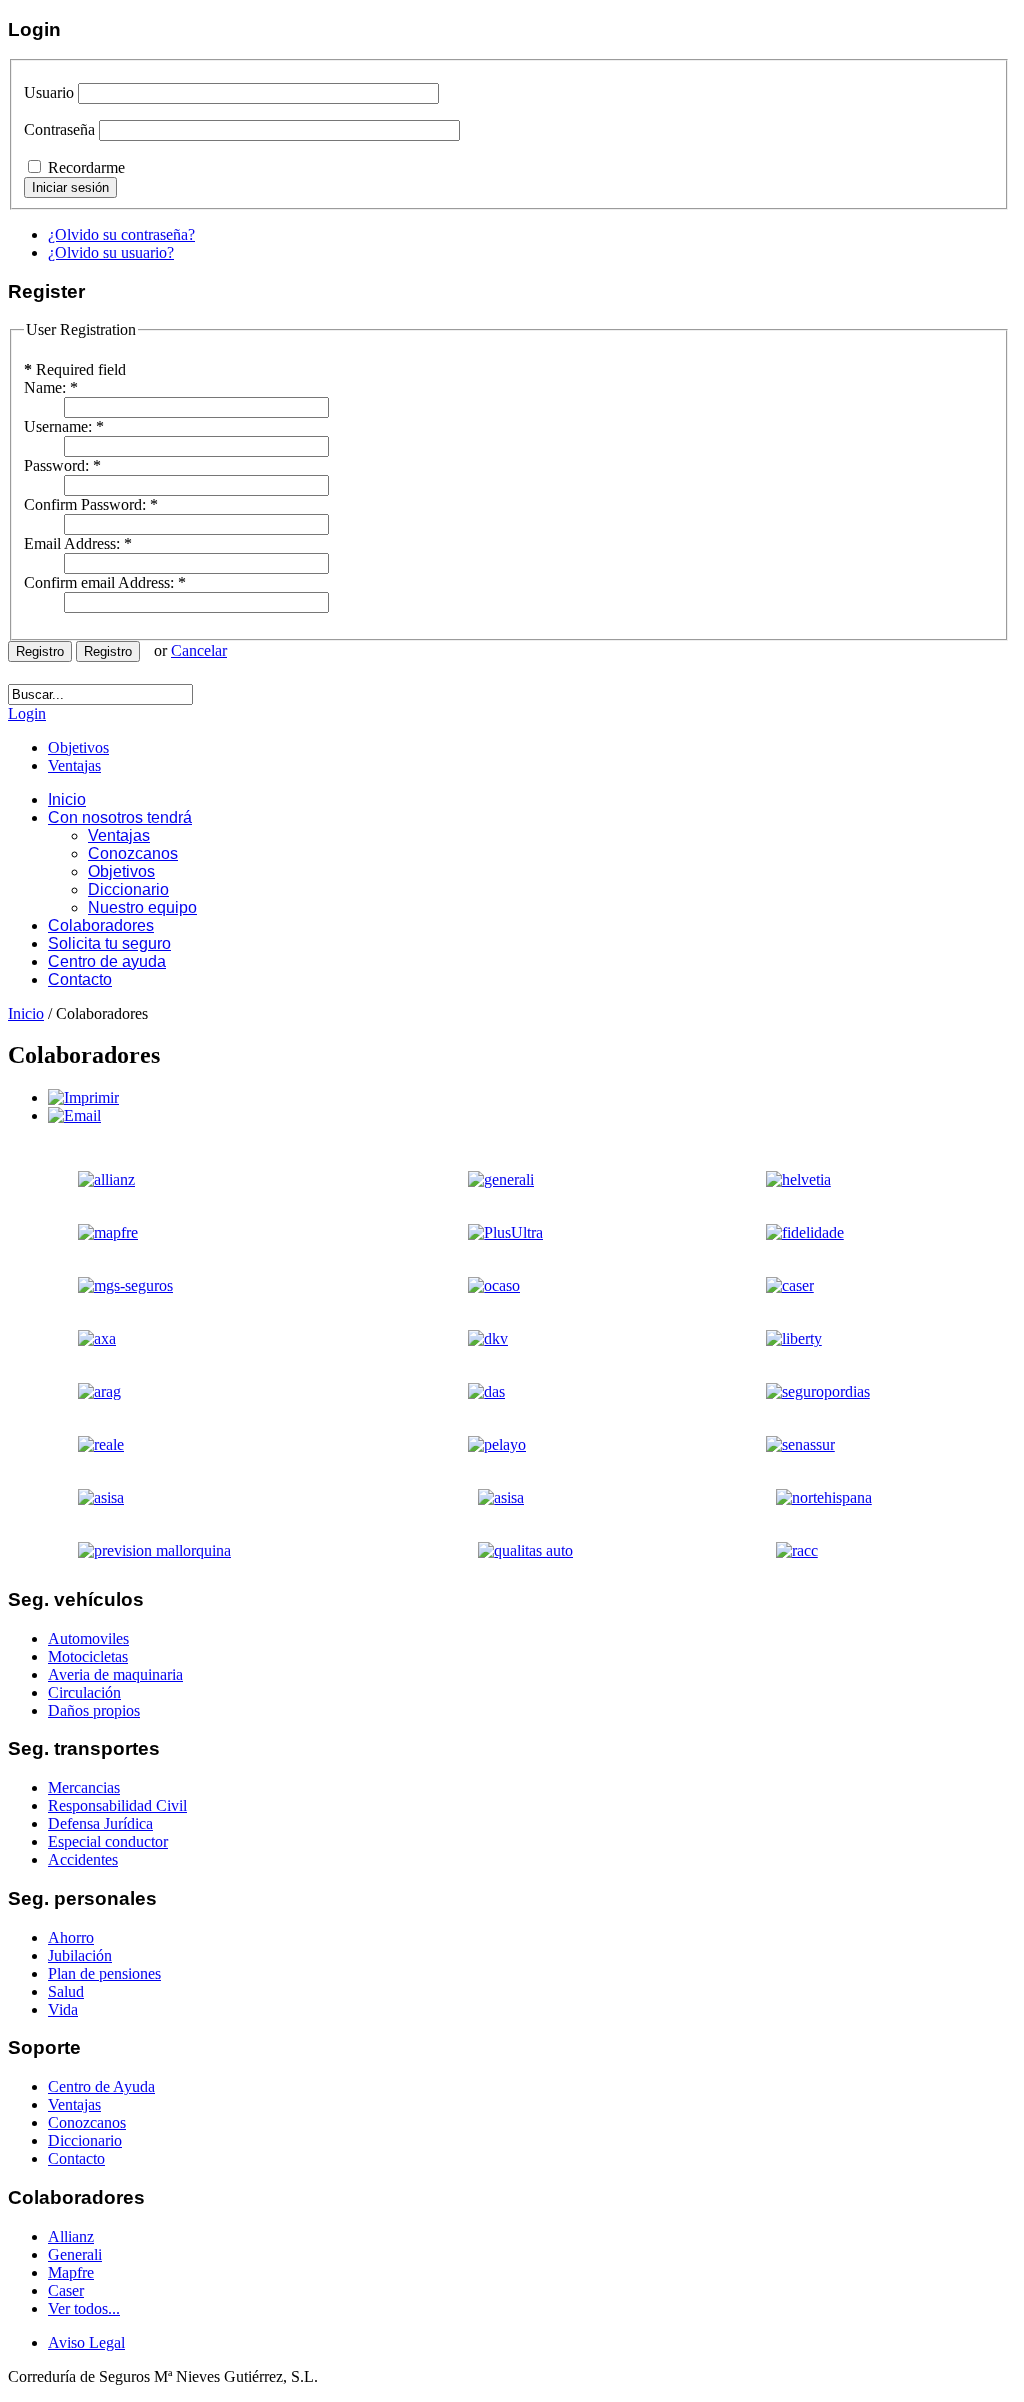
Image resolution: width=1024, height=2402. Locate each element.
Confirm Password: (91, 504)
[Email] (74, 1115)
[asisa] (471, 1497)
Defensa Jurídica (100, 1823)
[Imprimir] (83, 1097)
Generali (75, 2254)
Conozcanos (87, 2122)
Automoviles (88, 1638)
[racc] (767, 1550)
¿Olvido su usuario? (111, 252)
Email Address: (78, 543)
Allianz (71, 2236)
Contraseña (59, 129)
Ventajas (74, 765)
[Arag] (69, 1391)
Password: (62, 465)
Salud (66, 1991)
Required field (75, 369)
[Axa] (67, 1338)
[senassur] (775, 1444)
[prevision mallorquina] (124, 1550)
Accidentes (83, 1859)
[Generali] (476, 1179)
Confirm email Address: (105, 582)
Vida (63, 2009)
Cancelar (199, 650)
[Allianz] (76, 1179)
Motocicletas (88, 1656)
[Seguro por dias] (793, 1391)
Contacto (76, 2158)
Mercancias (84, 1787)
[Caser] (765, 1285)
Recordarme (86, 167)
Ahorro (71, 1937)
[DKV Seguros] (463, 1338)
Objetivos (78, 747)
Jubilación (80, 1955)
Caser (66, 2290)
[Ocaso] (469, 1285)
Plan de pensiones (104, 1973)
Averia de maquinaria (115, 1674)
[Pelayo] (95, 1285)
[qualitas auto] (495, 1550)
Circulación (84, 1692)
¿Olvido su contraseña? (121, 234)
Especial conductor (108, 1841)
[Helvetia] (773, 1179)
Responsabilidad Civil (117, 1805)
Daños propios (94, 1710)
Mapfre (71, 2272)
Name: (51, 387)
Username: (64, 426)
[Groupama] (480, 1232)
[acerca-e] (71, 1497)
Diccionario (85, 2140)
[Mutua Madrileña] (780, 1232)
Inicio (26, 1013)
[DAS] (461, 1391)
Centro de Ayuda (101, 2086)
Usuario (49, 92)
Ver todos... (84, 2308)
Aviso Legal (86, 2342)
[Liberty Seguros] (769, 1338)
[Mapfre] (78, 1232)
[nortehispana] (794, 1497)
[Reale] (71, 1444)
